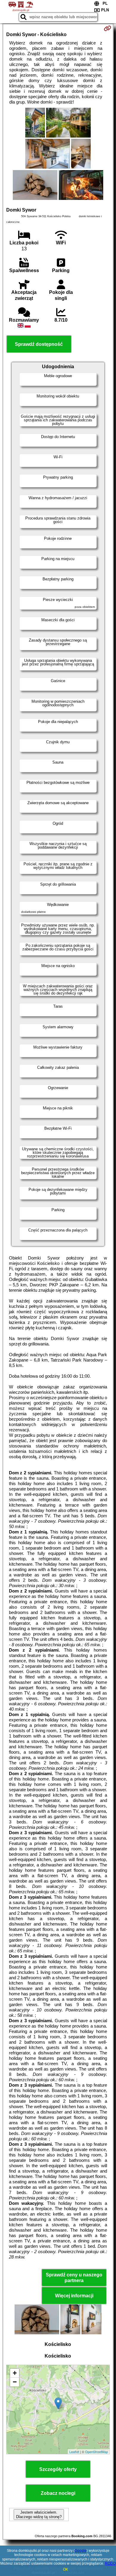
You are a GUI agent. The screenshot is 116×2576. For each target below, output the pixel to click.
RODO (110, 2563)
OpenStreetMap (97, 2452)
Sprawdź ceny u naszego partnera (74, 2278)
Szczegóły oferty (58, 2469)
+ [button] (15, 2373)
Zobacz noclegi (58, 2493)
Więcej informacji (74, 2296)
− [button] (15, 2382)
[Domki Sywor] (35, 123)
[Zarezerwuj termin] (108, 28)
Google (81, 2551)
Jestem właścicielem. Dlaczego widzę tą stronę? (39, 2515)
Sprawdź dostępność (39, 344)
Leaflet (74, 2452)
